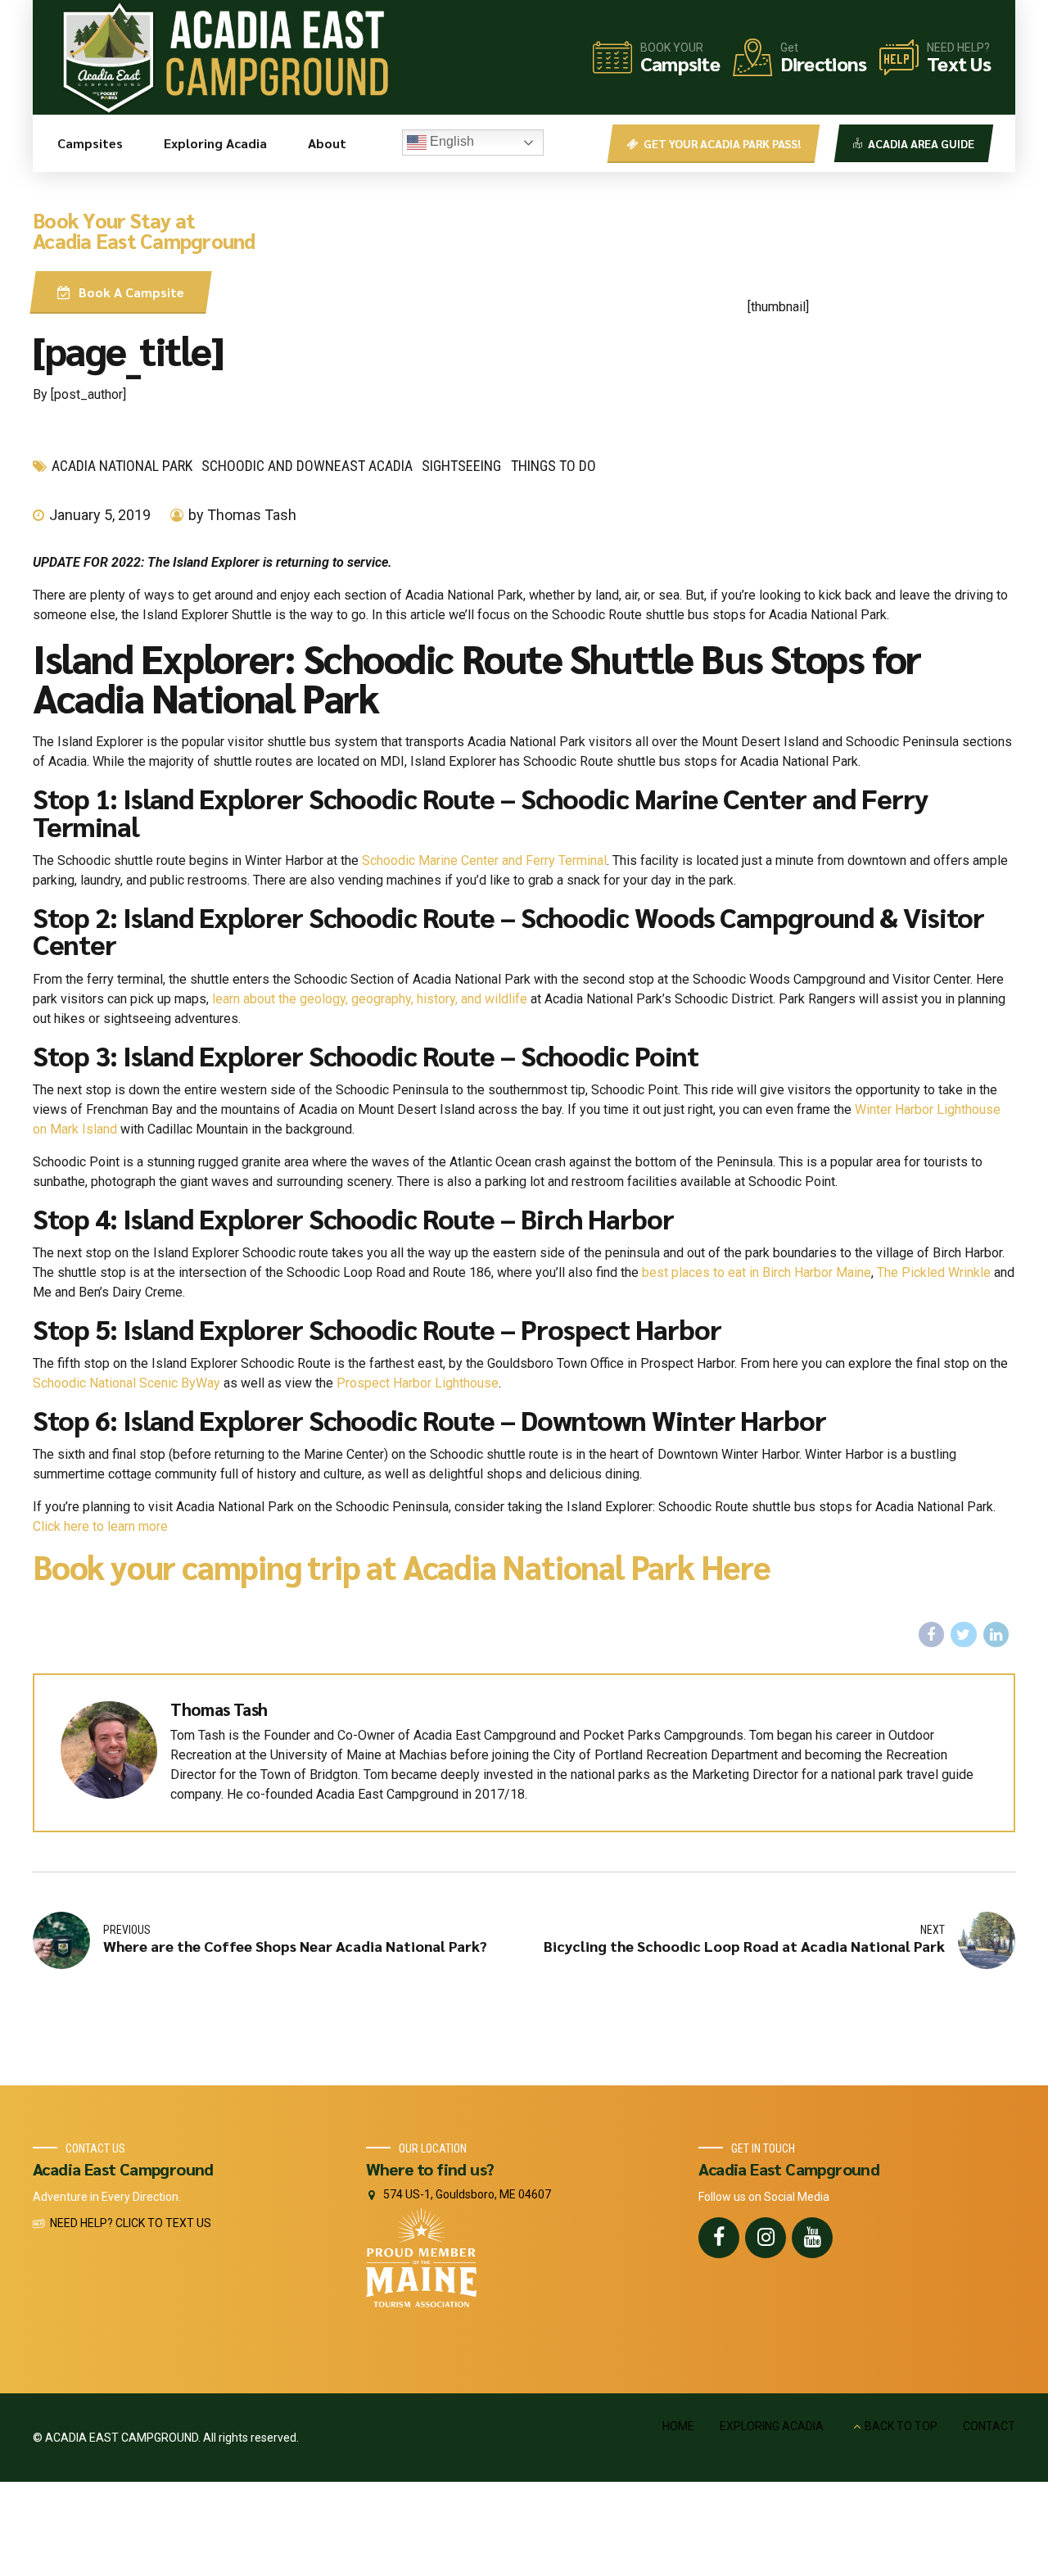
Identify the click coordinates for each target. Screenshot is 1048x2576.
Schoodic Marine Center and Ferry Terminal (484, 860)
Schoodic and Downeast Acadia (307, 466)
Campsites (90, 143)
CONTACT (989, 2426)
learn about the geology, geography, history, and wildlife (370, 999)
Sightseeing (461, 466)
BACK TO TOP (901, 2426)
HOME (678, 2426)
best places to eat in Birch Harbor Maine (757, 1272)
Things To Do (553, 466)
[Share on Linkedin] (996, 1635)
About (327, 143)
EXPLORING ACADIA (772, 2426)
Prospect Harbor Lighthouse (418, 1383)
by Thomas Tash (242, 515)
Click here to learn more (100, 1526)
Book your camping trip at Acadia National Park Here (402, 1566)
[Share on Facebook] (932, 1635)
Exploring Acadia (215, 143)
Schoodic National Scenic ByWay (126, 1383)
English (450, 141)
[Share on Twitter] (964, 1635)
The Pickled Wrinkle (934, 1272)
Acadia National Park (122, 466)
